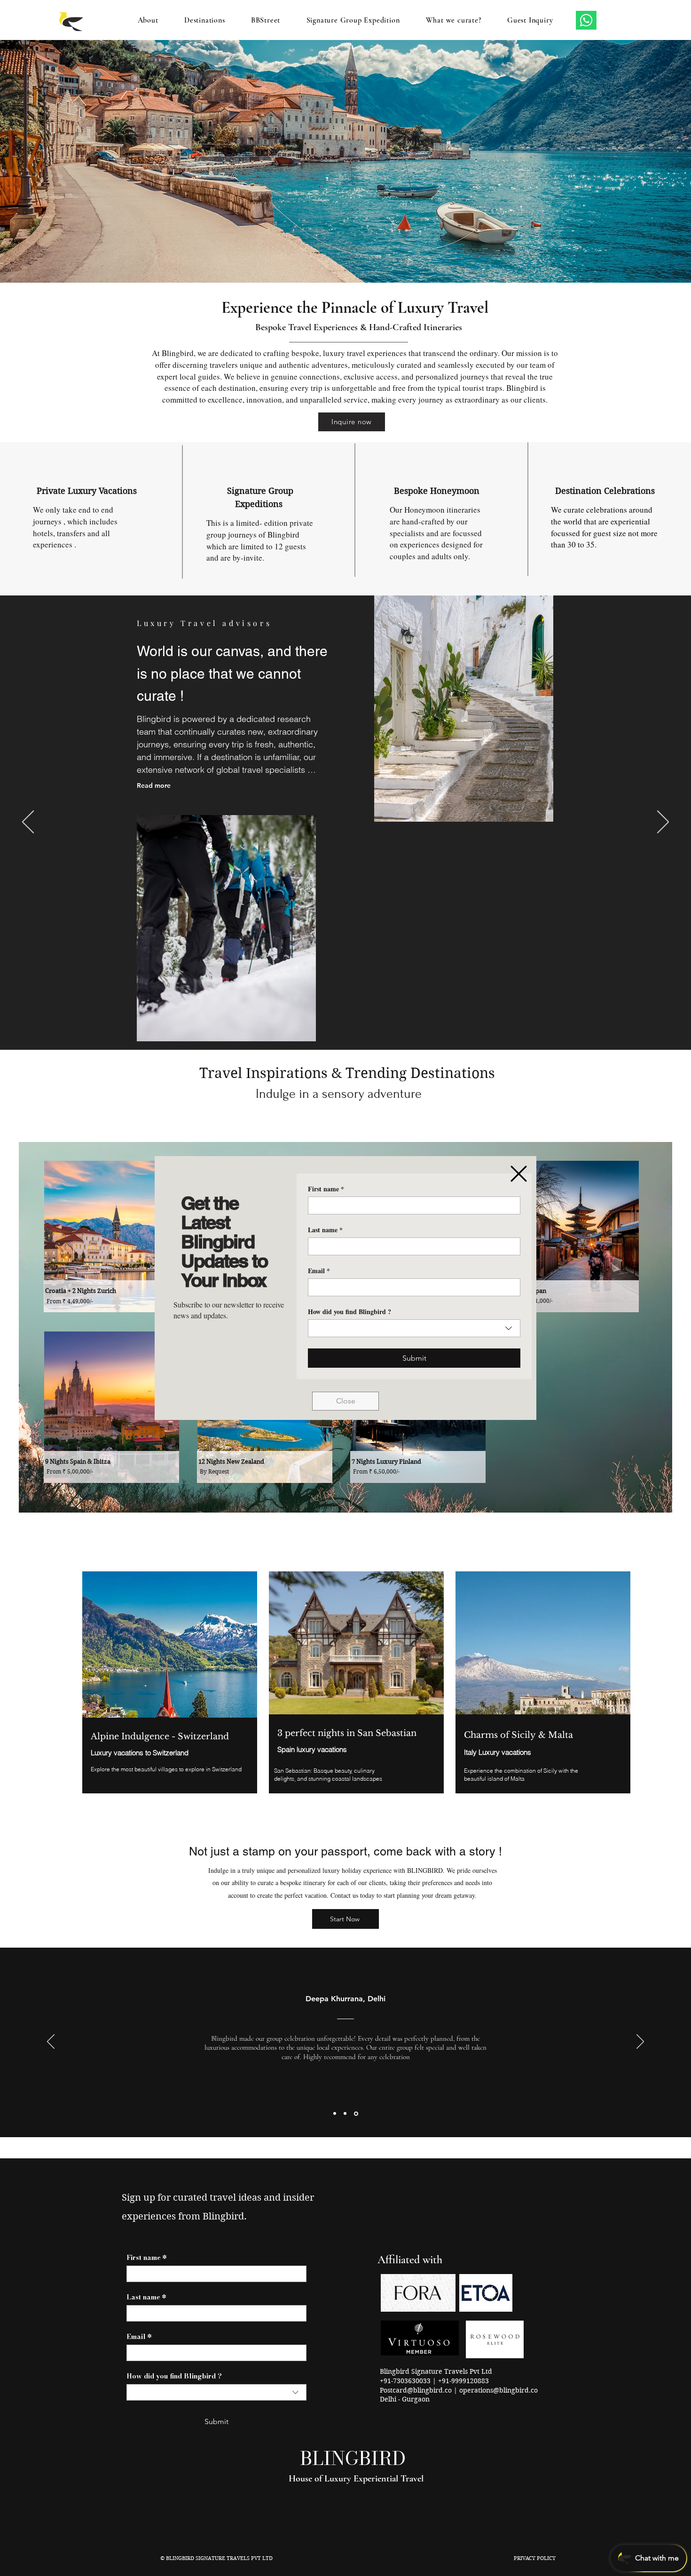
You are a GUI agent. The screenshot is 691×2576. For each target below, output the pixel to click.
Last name (325, 1230)
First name (326, 1189)
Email (319, 1271)
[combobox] (414, 1328)
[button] (519, 1174)
